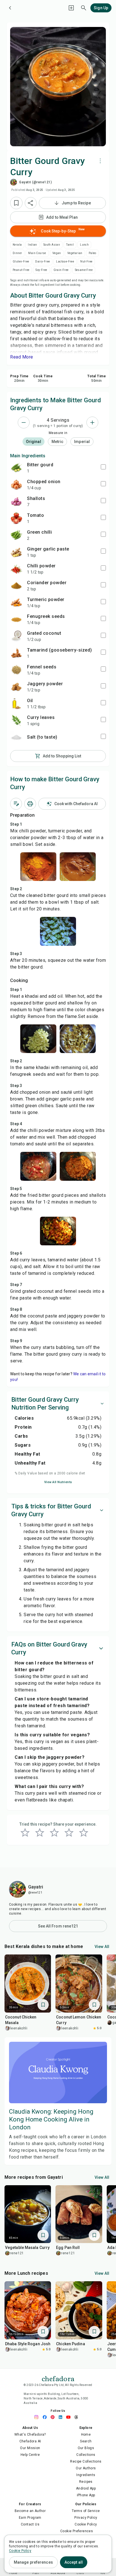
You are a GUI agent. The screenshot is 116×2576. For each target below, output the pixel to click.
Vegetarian (75, 253)
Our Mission (30, 2448)
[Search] (84, 8)
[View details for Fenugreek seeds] (16, 619)
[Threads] (78, 2417)
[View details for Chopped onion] (16, 485)
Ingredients (86, 2475)
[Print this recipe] (30, 804)
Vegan (57, 253)
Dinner (17, 253)
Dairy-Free (43, 262)
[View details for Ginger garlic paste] (16, 552)
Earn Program (30, 2518)
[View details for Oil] (16, 704)
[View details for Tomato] (16, 518)
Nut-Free (86, 262)
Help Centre (30, 2455)
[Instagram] (38, 2417)
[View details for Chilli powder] (16, 569)
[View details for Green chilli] (16, 535)
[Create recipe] (71, 8)
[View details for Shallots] (16, 501)
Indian (32, 245)
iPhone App (86, 2495)
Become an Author (30, 2511)
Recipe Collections (86, 2461)
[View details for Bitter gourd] (16, 468)
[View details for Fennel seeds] (16, 670)
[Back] (10, 8)
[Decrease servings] (24, 423)
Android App (86, 2488)
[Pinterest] (54, 2417)
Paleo (92, 253)
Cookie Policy (86, 2524)
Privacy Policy (86, 2518)
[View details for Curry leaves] (16, 720)
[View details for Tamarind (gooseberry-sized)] (16, 653)
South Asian (52, 245)
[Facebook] (46, 2417)
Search (86, 2441)
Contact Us (30, 2524)
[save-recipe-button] (16, 203)
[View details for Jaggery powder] (16, 687)
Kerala (17, 245)
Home (86, 2435)
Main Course (37, 253)
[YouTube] (70, 2417)
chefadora (58, 2378)
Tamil (70, 245)
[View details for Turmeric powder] (16, 602)
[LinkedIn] (62, 2417)
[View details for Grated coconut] (16, 636)
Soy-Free (41, 270)
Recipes (86, 2482)
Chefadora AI (30, 2441)
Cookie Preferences (77, 2531)
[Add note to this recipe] (16, 804)
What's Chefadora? (30, 2435)
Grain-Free (61, 270)
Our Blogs (86, 2448)
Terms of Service (86, 2511)
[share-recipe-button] (31, 203)
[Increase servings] (92, 423)
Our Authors (86, 2468)
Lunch (84, 245)
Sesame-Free (84, 270)
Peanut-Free (21, 270)
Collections (86, 2455)
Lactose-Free (65, 262)
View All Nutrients (58, 1482)
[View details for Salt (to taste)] (16, 737)
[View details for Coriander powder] (16, 586)
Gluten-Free (21, 262)
